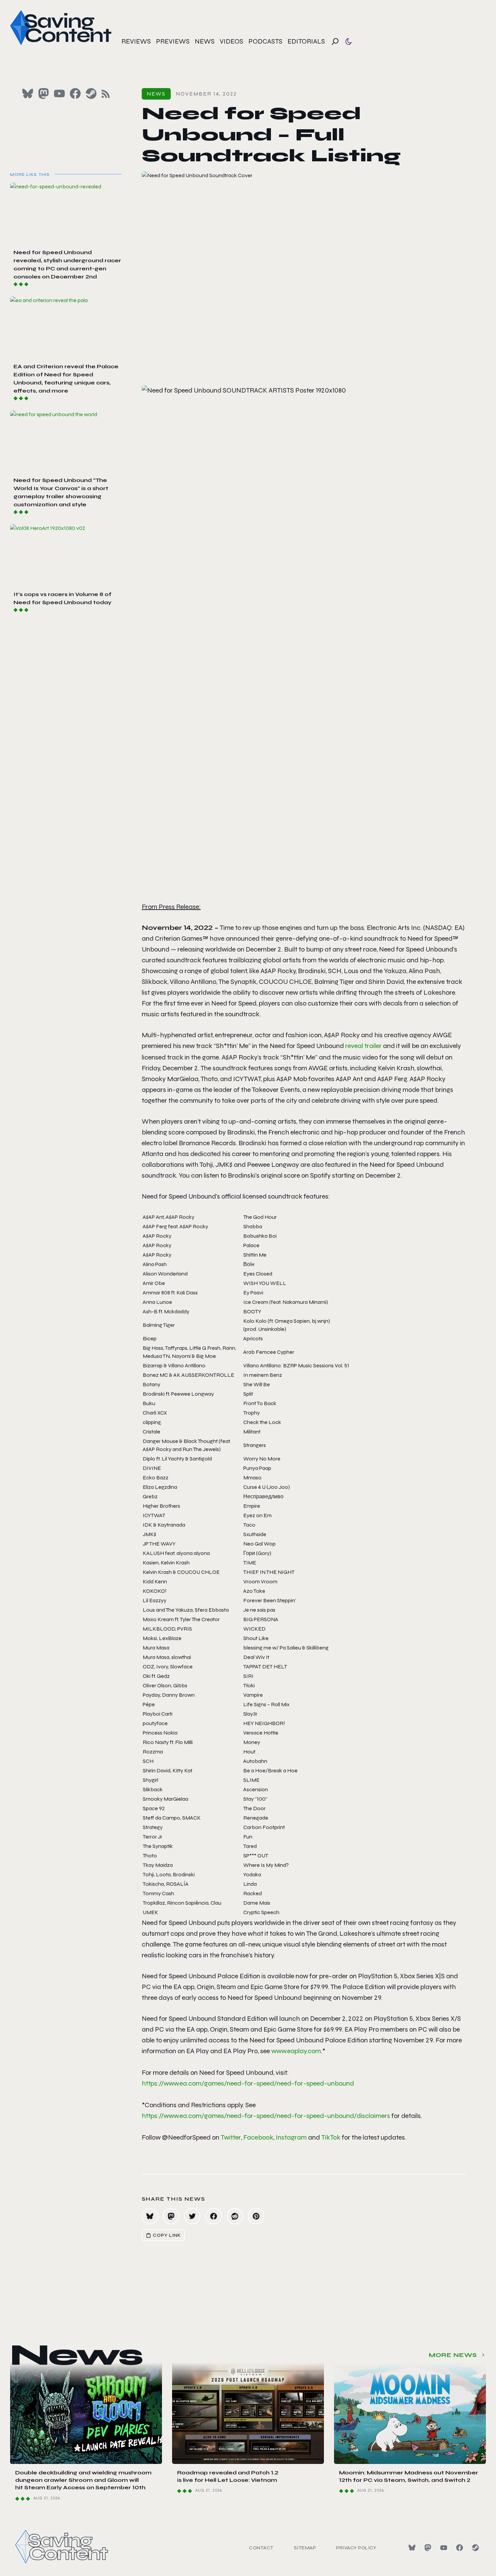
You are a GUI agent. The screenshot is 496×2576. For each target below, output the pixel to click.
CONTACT (261, 2548)
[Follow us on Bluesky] (28, 93)
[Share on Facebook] (214, 2216)
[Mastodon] (428, 2548)
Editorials (306, 41)
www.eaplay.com (296, 2051)
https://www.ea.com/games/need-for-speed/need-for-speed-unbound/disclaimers (266, 2116)
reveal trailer (363, 1046)
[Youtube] (444, 2548)
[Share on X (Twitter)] (192, 2216)
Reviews (136, 41)
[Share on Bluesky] (150, 2216)
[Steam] (475, 2548)
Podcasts (265, 41)
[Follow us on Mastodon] (44, 93)
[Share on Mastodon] (171, 2216)
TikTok (331, 2137)
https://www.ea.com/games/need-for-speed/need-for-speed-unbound (248, 2083)
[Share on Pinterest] (256, 2216)
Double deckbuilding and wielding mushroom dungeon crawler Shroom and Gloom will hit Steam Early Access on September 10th (83, 2480)
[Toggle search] (335, 42)
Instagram (291, 2137)
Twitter (231, 2137)
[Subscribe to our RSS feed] (106, 94)
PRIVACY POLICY (356, 2548)
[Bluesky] (412, 2548)
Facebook (258, 2137)
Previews (173, 41)
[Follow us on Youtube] (59, 93)
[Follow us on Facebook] (75, 93)
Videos (231, 41)
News (205, 41)
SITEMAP (305, 2548)
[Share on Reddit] (235, 2216)
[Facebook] (460, 2548)
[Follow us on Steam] (91, 93)
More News (453, 2355)
